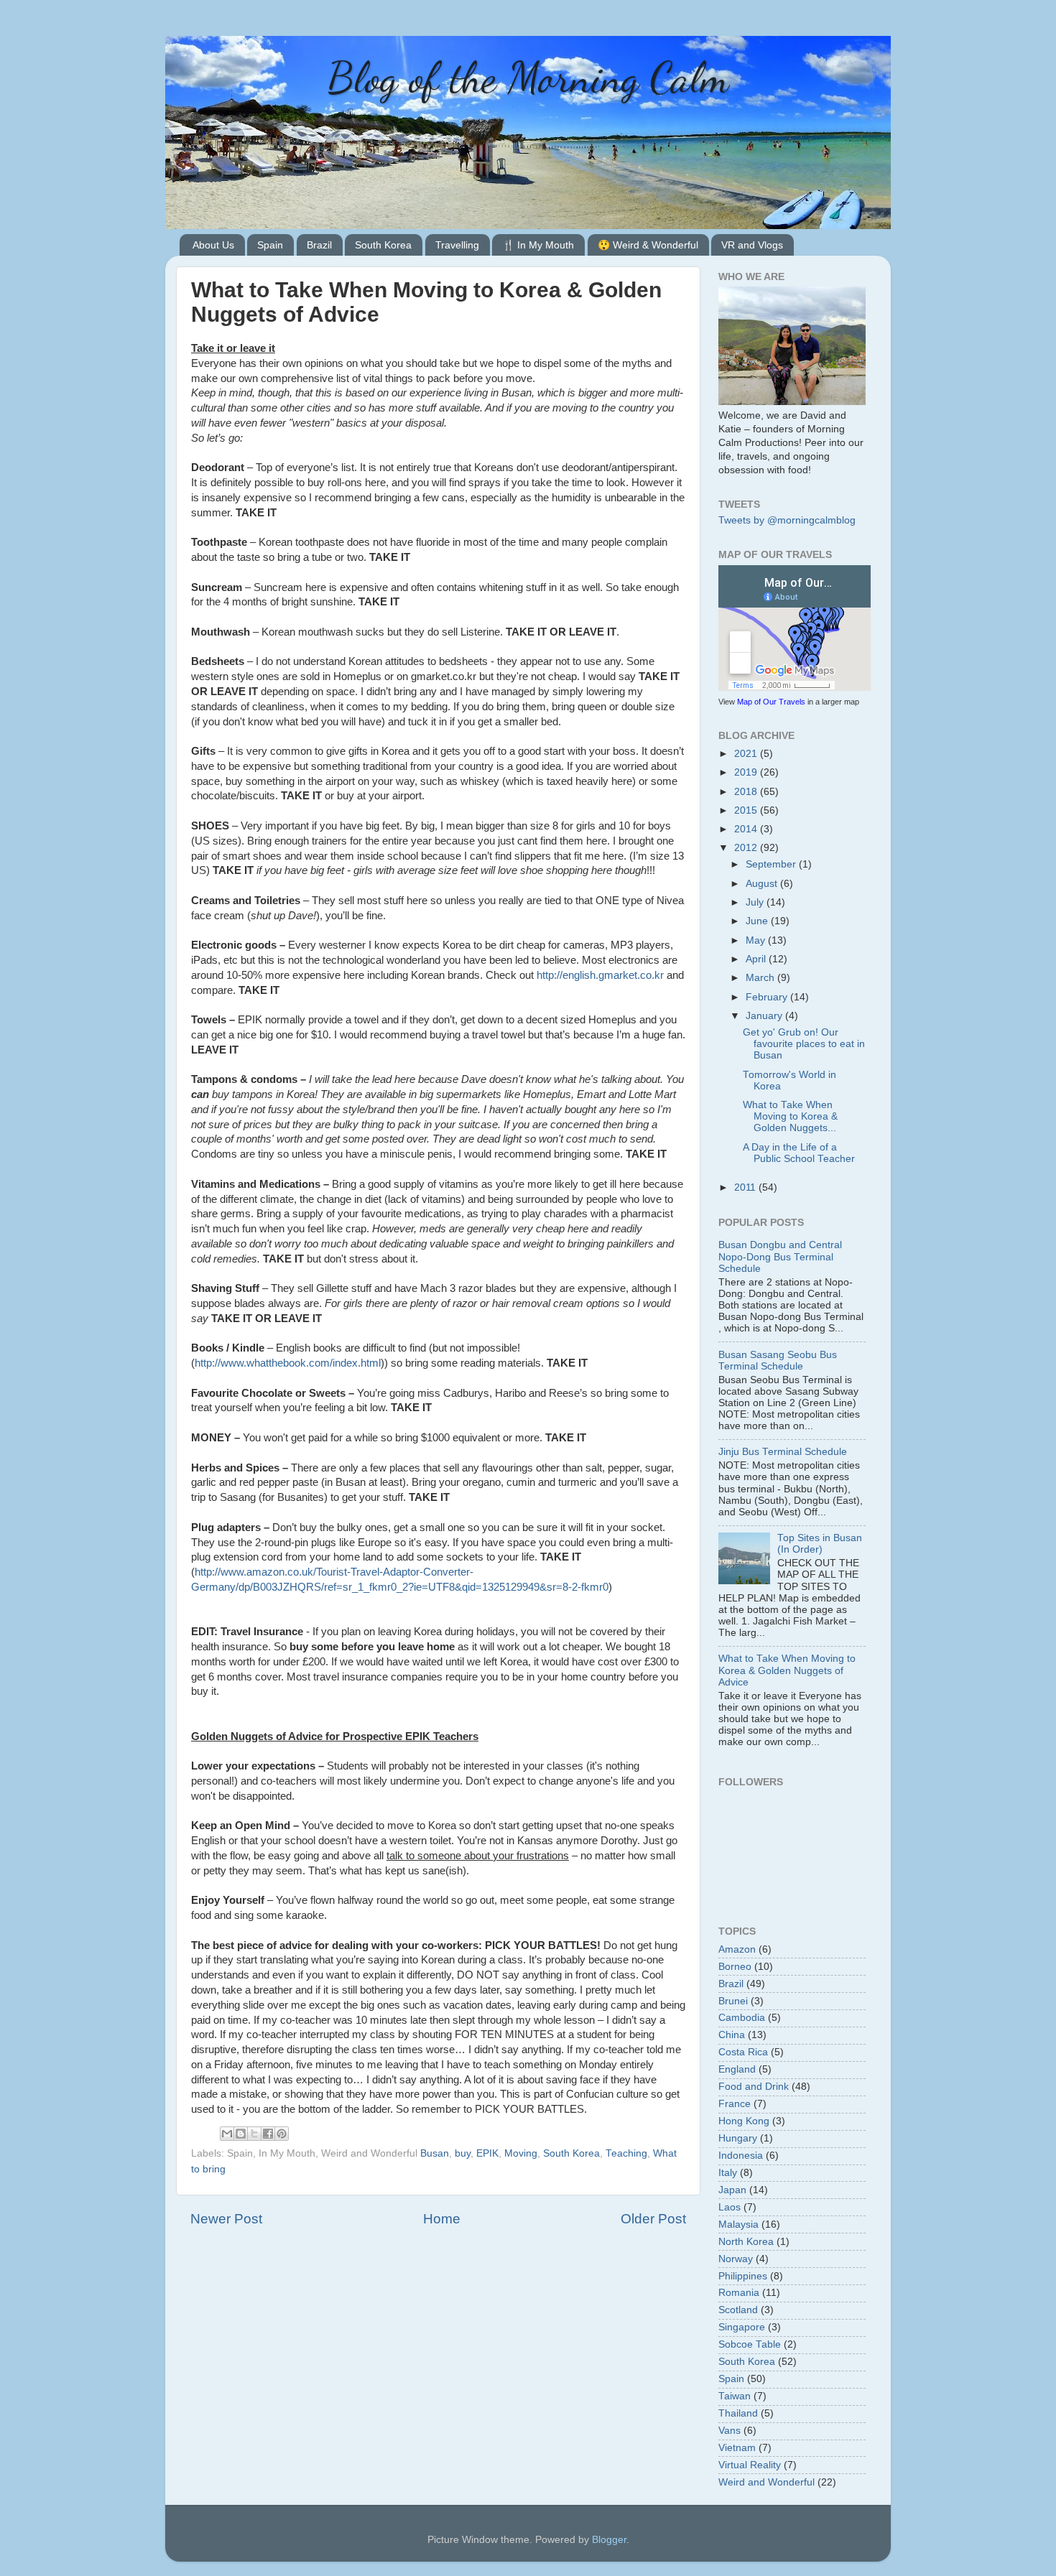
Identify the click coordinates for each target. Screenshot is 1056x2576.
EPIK (487, 2153)
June (758, 921)
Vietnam (737, 2448)
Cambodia (742, 2018)
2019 (747, 772)
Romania (739, 2293)
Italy (728, 2173)
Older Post (653, 2219)
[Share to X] (254, 2134)
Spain (270, 245)
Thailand (738, 2413)
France (735, 2104)
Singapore (742, 2327)
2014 (747, 829)
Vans (730, 2431)
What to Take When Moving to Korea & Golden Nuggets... (790, 1116)
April (757, 959)
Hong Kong (744, 2121)
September (772, 864)
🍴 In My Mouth (538, 245)
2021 (747, 754)
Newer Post (226, 2219)
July (756, 902)
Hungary (738, 2138)
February (768, 997)
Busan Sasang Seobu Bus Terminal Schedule (778, 1361)
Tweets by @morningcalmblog (787, 520)
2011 (746, 1187)
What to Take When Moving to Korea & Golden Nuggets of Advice (787, 1670)
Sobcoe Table (750, 2344)
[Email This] (227, 2134)
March (761, 978)
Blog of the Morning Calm (528, 78)
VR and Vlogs (752, 245)
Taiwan (735, 2396)
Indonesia (741, 2156)
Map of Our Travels (771, 702)
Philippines (743, 2276)
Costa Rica (743, 2052)
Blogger (609, 2540)
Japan (732, 2190)
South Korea (383, 245)
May (757, 940)
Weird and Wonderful (766, 2482)
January (765, 1016)
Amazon (737, 1949)
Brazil (319, 245)
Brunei (733, 2001)
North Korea (746, 2242)
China (732, 2035)
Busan (435, 2153)
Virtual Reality (750, 2465)
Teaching (626, 2153)
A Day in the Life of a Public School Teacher (799, 1153)
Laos (730, 2207)
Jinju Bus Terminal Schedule (783, 1452)
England (737, 2069)
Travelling (457, 245)
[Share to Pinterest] (282, 2134)
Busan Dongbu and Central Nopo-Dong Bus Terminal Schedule (780, 1256)
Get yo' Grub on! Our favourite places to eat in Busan (804, 1044)
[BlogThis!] (241, 2134)
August (763, 884)
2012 (747, 848)
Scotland (738, 2310)
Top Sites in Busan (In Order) (820, 1544)
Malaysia (738, 2224)
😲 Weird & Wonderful (648, 245)
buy (463, 2153)
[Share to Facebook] (268, 2134)
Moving (521, 2153)
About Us (213, 245)
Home (442, 2219)
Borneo (735, 1967)
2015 (747, 810)
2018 (747, 792)
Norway (736, 2259)
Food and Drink (754, 2087)
